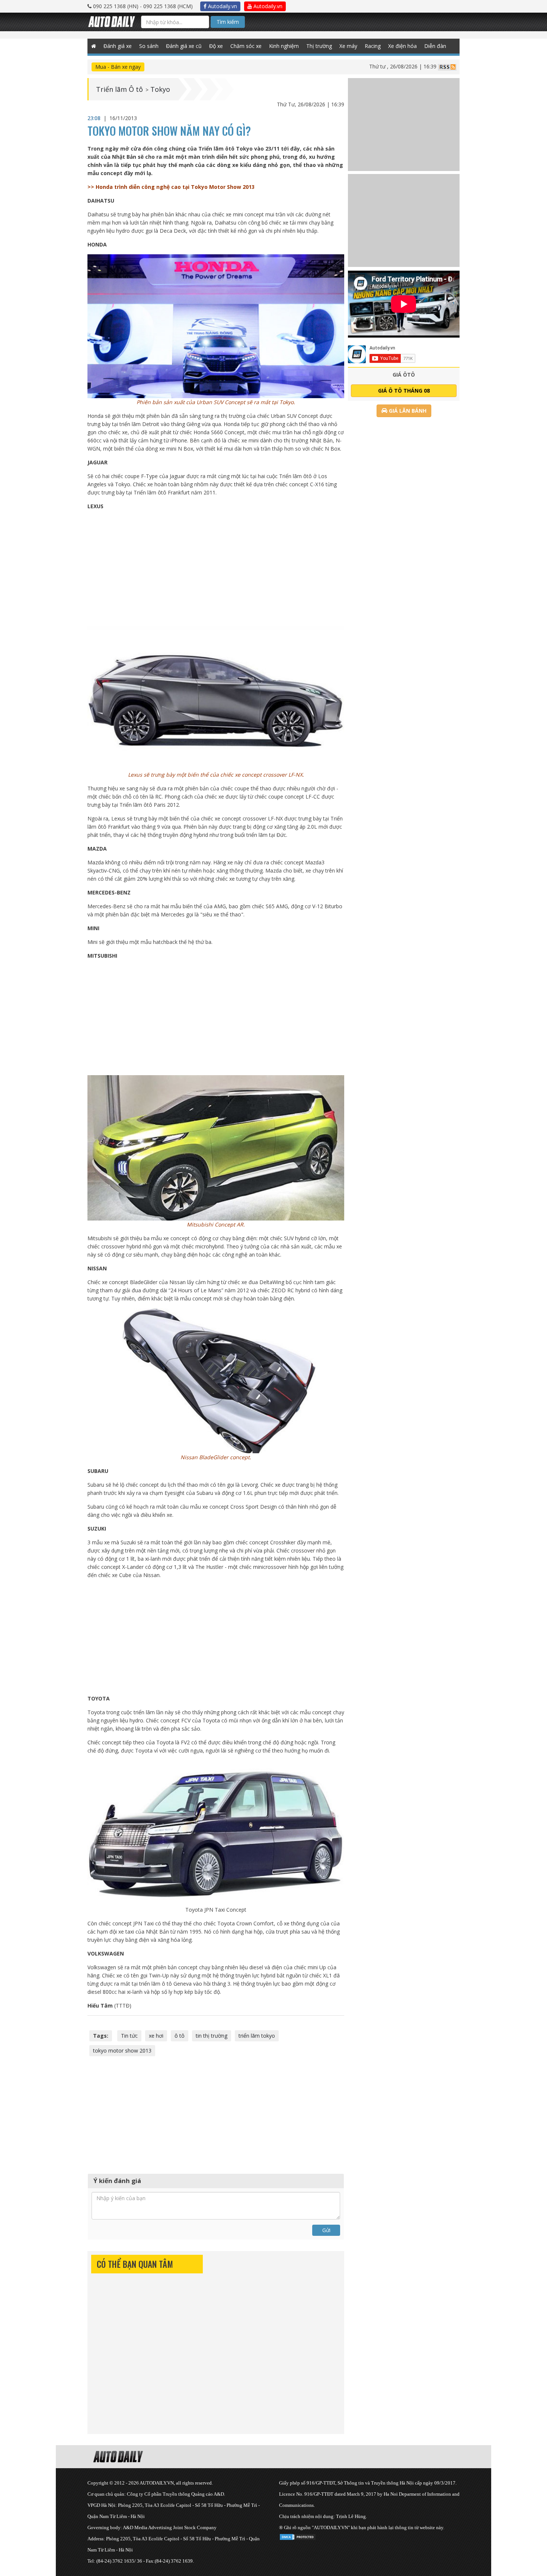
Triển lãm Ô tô (119, 89)
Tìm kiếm (228, 22)
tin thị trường (212, 2036)
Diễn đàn (435, 46)
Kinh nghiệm (284, 46)
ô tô (180, 2036)
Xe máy (348, 46)
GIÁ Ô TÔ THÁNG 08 (404, 391)
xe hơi (156, 2036)
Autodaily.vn (222, 6)
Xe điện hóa (402, 46)
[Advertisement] (216, 568)
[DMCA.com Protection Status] (298, 2536)
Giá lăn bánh (407, 411)
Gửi (326, 2230)
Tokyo (160, 89)
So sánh (149, 46)
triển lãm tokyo (257, 2036)
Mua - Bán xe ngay (118, 67)
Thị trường (319, 46)
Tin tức (129, 2036)
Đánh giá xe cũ (184, 46)
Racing (373, 46)
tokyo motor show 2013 (122, 2051)
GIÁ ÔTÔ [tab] (404, 375)
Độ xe (216, 46)
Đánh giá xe (118, 46)
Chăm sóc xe (246, 46)
